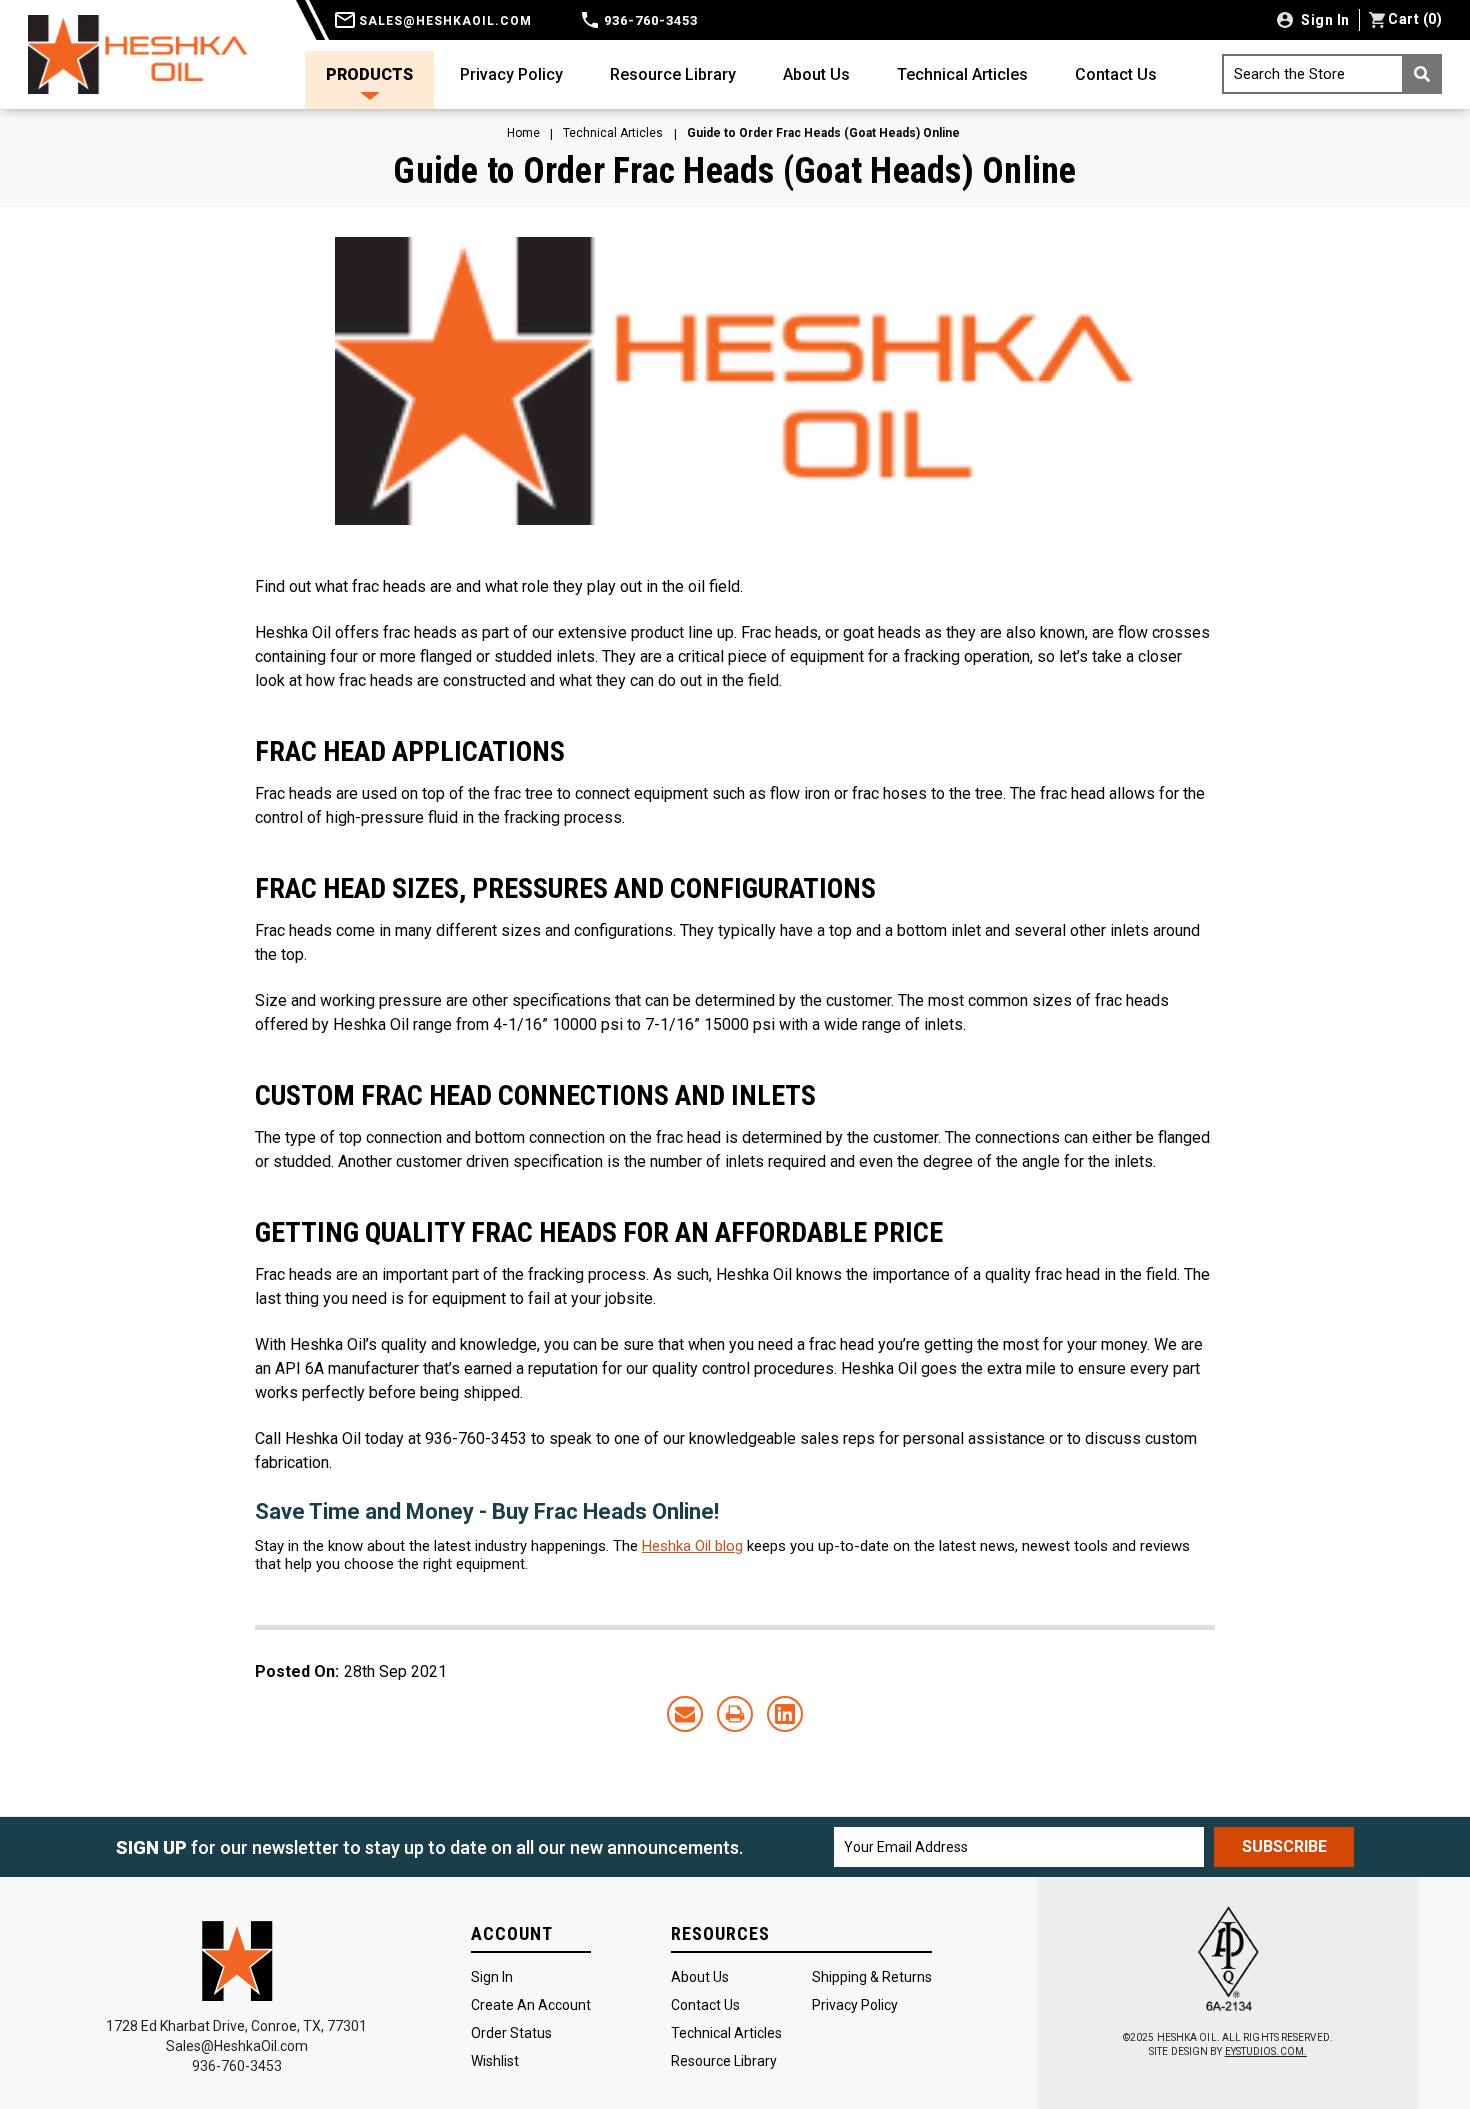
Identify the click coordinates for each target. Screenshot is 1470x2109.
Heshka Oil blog (692, 1546)
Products (369, 74)
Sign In (492, 1977)
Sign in (1324, 20)
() (1415, 19)
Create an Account (531, 2005)
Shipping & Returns (872, 1977)
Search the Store (1289, 74)
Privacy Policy (511, 74)
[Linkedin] (785, 1714)
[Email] (685, 1714)
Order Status (511, 2033)
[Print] (735, 1714)
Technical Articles (962, 74)
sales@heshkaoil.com (443, 21)
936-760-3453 (649, 20)
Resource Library (673, 74)
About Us (816, 74)
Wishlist (495, 2061)
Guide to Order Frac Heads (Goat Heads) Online (734, 171)
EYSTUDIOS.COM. (1266, 2051)
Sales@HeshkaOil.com (237, 2046)
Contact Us (1116, 74)
